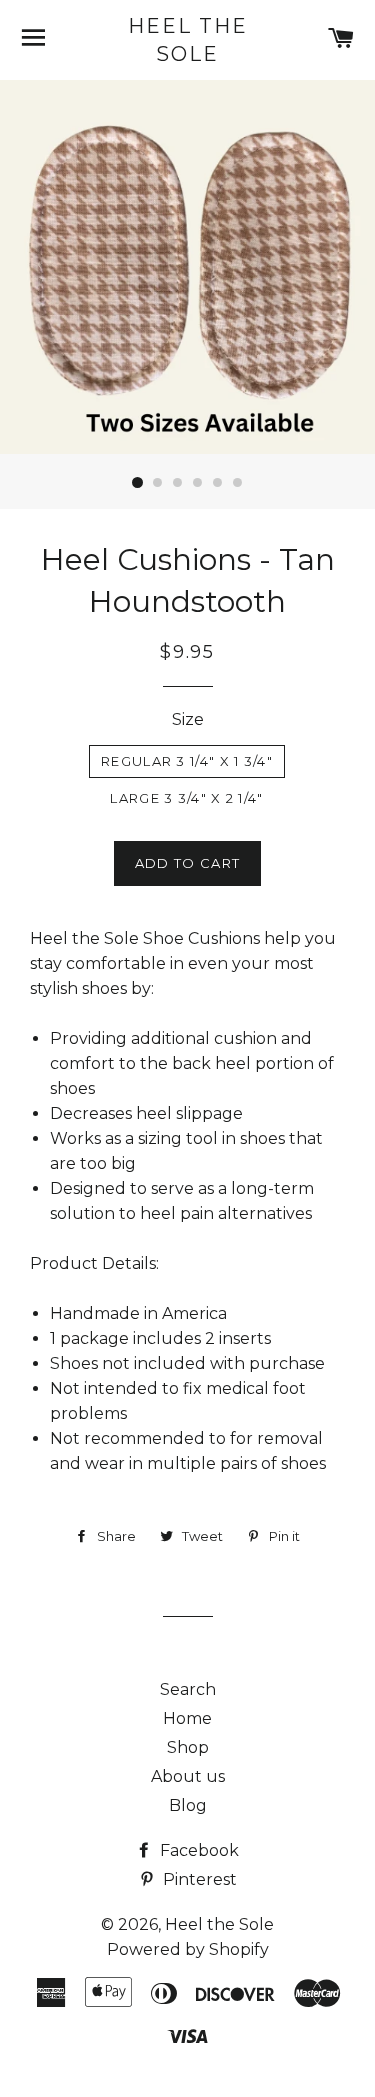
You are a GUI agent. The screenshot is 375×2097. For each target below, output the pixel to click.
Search (188, 1689)
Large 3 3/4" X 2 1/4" (186, 798)
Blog (188, 1805)
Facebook (197, 1850)
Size (188, 719)
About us (188, 1776)
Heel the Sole (188, 40)
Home (187, 1718)
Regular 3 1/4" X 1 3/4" (187, 761)
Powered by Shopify (188, 1949)
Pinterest (198, 1879)
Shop (188, 1747)
